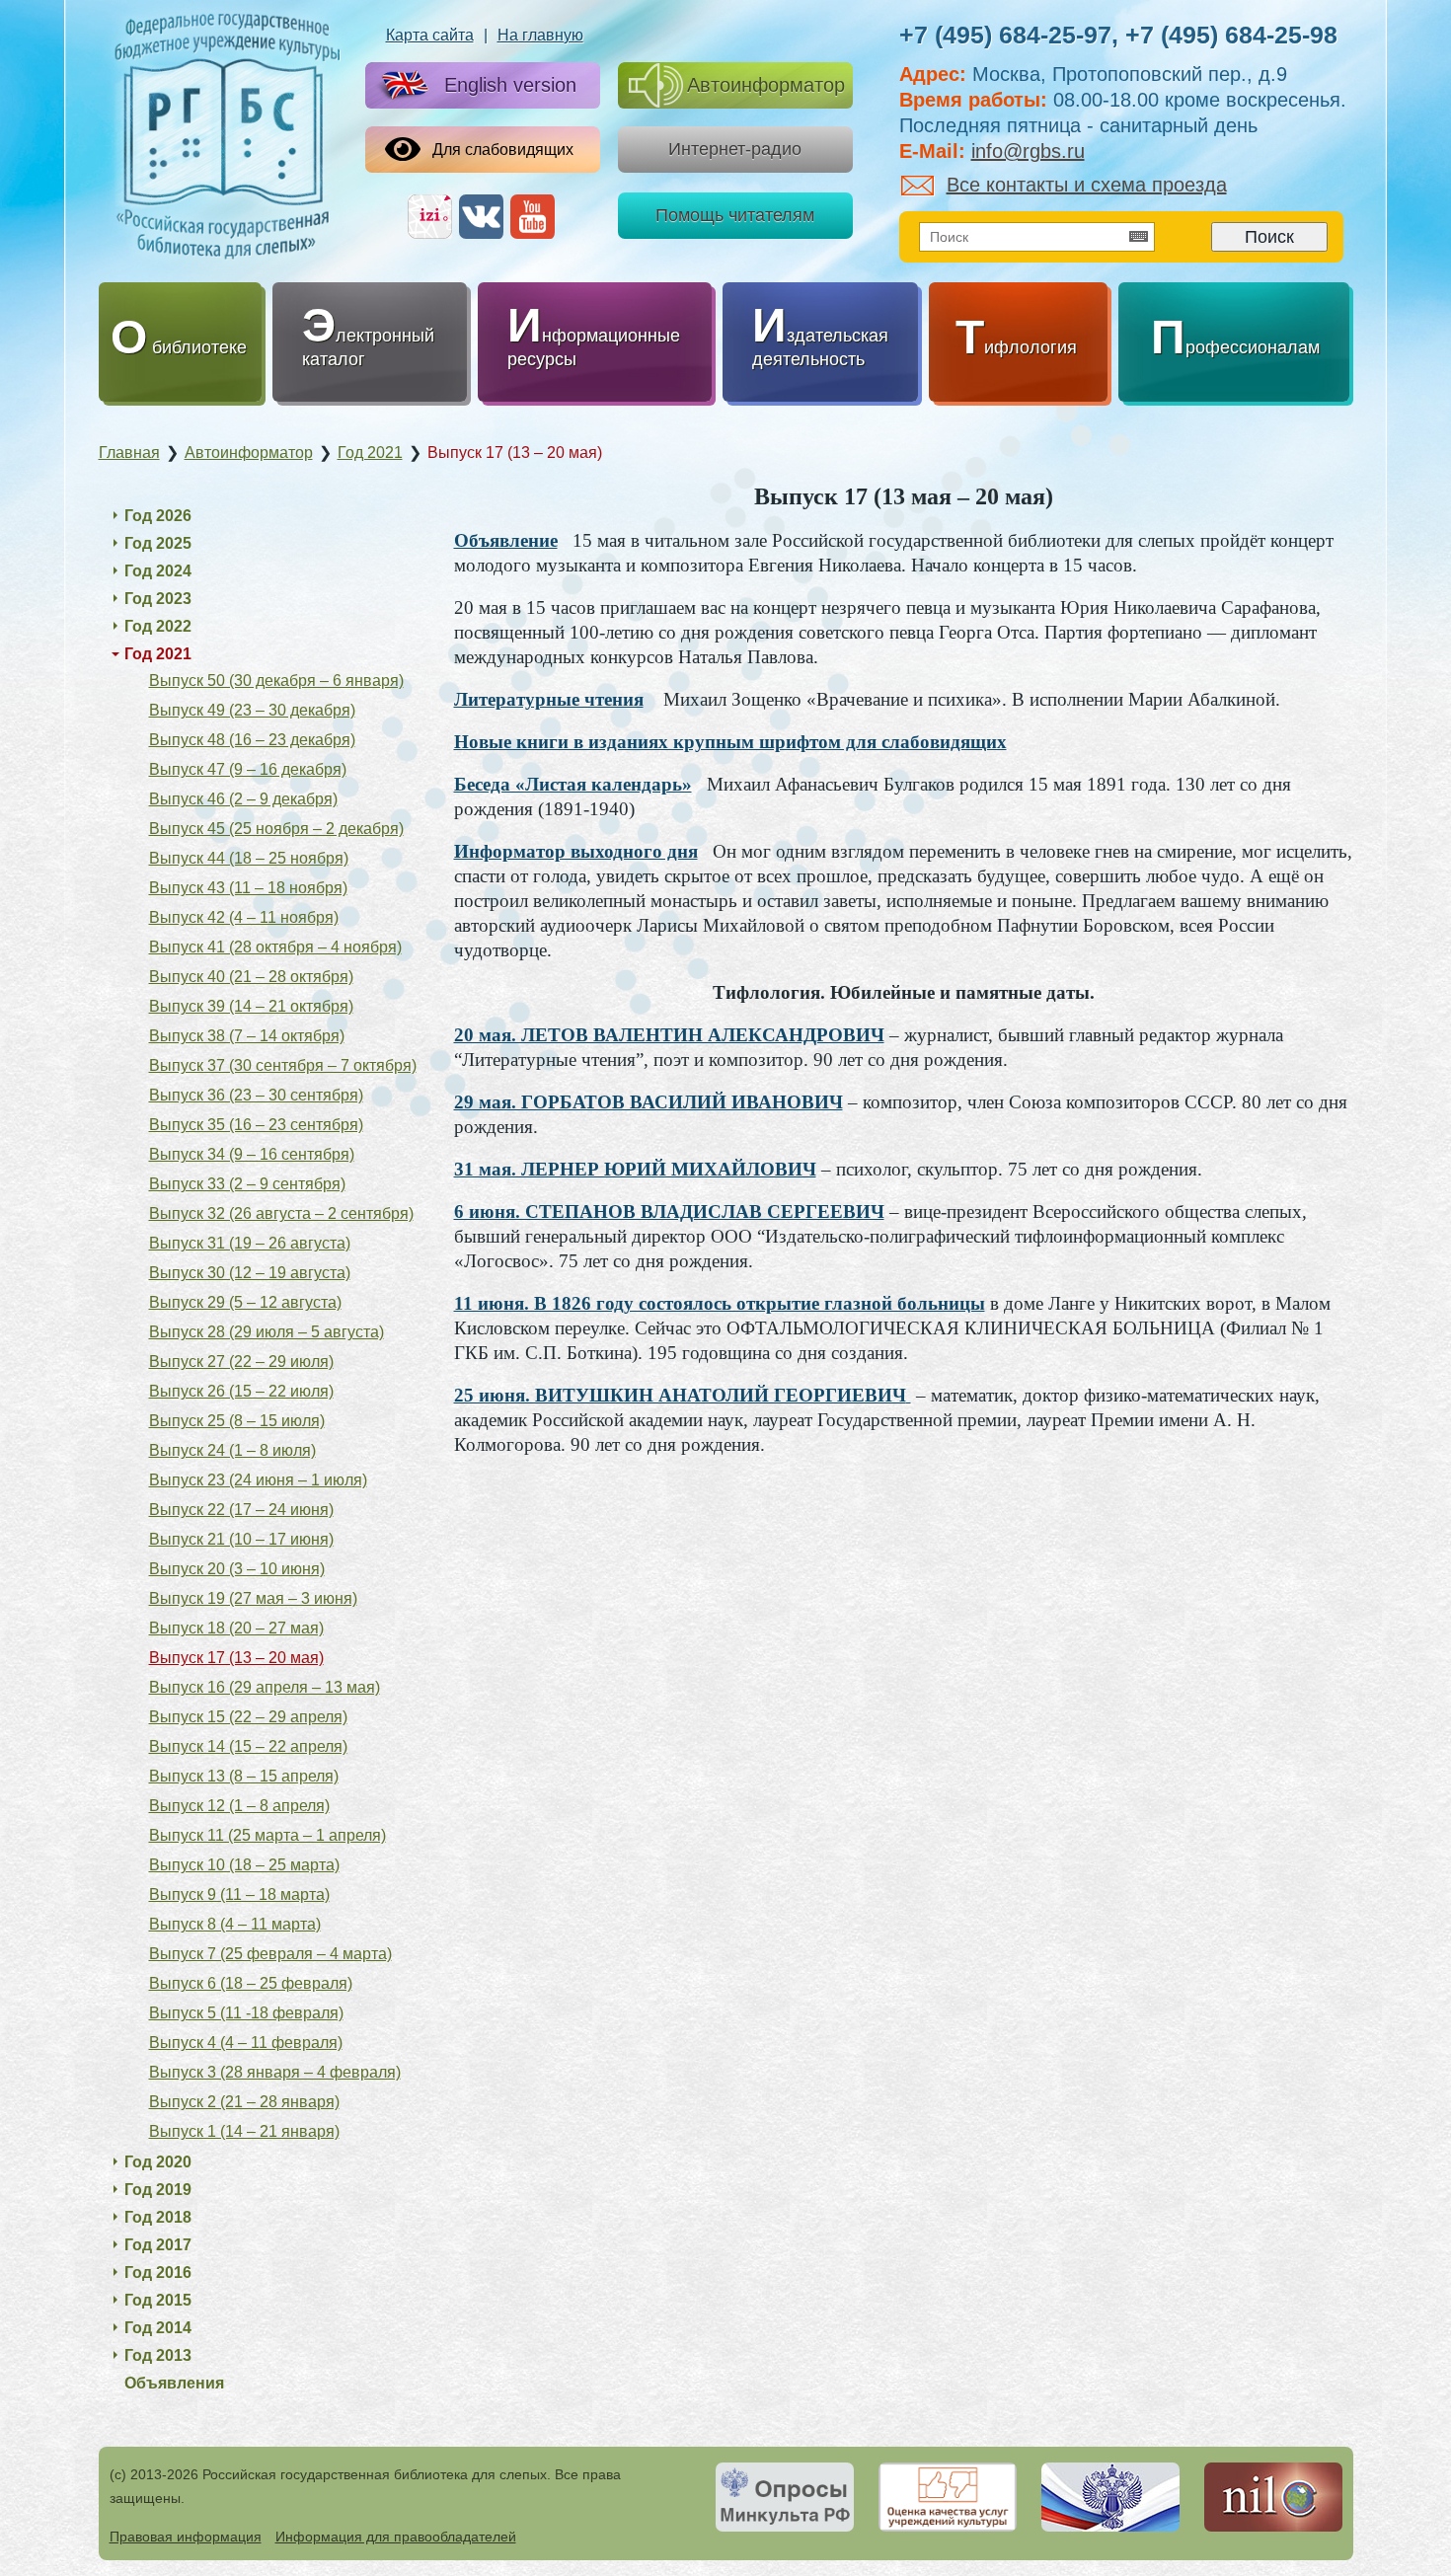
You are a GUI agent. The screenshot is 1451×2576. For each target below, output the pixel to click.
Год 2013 (158, 2355)
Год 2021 (158, 654)
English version (510, 85)
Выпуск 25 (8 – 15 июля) (237, 1421)
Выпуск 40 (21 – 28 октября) (251, 977)
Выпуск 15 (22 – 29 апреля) (248, 1717)
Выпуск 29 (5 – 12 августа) (245, 1302)
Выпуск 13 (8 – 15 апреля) (244, 1776)
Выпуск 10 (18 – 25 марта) (244, 1865)
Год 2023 (158, 599)
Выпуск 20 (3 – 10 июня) (237, 1569)
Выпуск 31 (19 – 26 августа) (250, 1243)
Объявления (174, 2383)
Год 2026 (158, 516)
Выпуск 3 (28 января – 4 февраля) (275, 2072)
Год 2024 (158, 571)
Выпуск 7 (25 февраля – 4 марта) (270, 1954)
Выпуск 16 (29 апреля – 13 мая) (265, 1687)
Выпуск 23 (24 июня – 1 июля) (258, 1480)
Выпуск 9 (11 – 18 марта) (239, 1894)
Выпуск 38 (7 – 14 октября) (247, 1036)
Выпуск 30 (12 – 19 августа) (250, 1273)
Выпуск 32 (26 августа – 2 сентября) (281, 1213)
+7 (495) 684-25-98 (1231, 35)
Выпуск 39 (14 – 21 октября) (251, 1006)
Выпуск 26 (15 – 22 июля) (241, 1391)
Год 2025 (158, 543)
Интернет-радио (735, 149)
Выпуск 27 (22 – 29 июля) (241, 1362)
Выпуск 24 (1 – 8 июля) (232, 1450)
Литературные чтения (549, 699)
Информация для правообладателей (396, 2537)
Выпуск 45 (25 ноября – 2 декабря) (276, 829)
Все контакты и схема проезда (1087, 185)
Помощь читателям (735, 215)
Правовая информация (186, 2537)
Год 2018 (158, 2217)
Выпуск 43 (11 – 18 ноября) (248, 888)
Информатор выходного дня (576, 851)
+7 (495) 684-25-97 (1005, 35)
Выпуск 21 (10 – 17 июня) (241, 1539)
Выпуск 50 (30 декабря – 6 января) (276, 681)
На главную (540, 35)
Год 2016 (158, 2273)
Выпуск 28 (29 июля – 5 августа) (267, 1332)
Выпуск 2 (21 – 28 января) (244, 2102)
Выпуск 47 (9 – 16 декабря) (248, 769)
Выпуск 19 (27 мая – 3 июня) (253, 1598)
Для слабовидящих (503, 150)
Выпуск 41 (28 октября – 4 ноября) (275, 947)
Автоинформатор (766, 85)
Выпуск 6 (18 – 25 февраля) (251, 1983)
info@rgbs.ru (1028, 151)
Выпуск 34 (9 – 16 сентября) (252, 1154)
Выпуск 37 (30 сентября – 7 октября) (283, 1065)
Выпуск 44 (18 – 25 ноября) (249, 858)
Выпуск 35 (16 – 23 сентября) (256, 1125)
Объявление (506, 540)
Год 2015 (158, 2300)
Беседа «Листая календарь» (573, 784)
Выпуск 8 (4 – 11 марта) (235, 1924)
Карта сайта (430, 35)
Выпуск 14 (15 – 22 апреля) (248, 1746)
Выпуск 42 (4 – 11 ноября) (244, 917)
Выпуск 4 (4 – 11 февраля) (246, 2043)
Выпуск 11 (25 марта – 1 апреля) (267, 1835)
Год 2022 (158, 626)
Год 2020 (158, 2162)
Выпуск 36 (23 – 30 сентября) (256, 1095)
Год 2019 (158, 2190)
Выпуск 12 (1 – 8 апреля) (239, 1806)
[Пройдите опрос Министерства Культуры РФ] (785, 2497)
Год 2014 (158, 2328)
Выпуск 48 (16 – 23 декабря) (252, 740)
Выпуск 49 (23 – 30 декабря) (252, 710)
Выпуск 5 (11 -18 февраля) (246, 2013)
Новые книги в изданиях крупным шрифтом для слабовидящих (730, 742)
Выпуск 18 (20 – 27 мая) (236, 1628)
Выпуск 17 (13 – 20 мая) (236, 1658)
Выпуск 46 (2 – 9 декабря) (243, 799)
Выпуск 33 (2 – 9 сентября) (247, 1184)
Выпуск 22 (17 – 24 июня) (241, 1510)
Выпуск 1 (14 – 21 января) (244, 2131)
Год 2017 (158, 2245)
